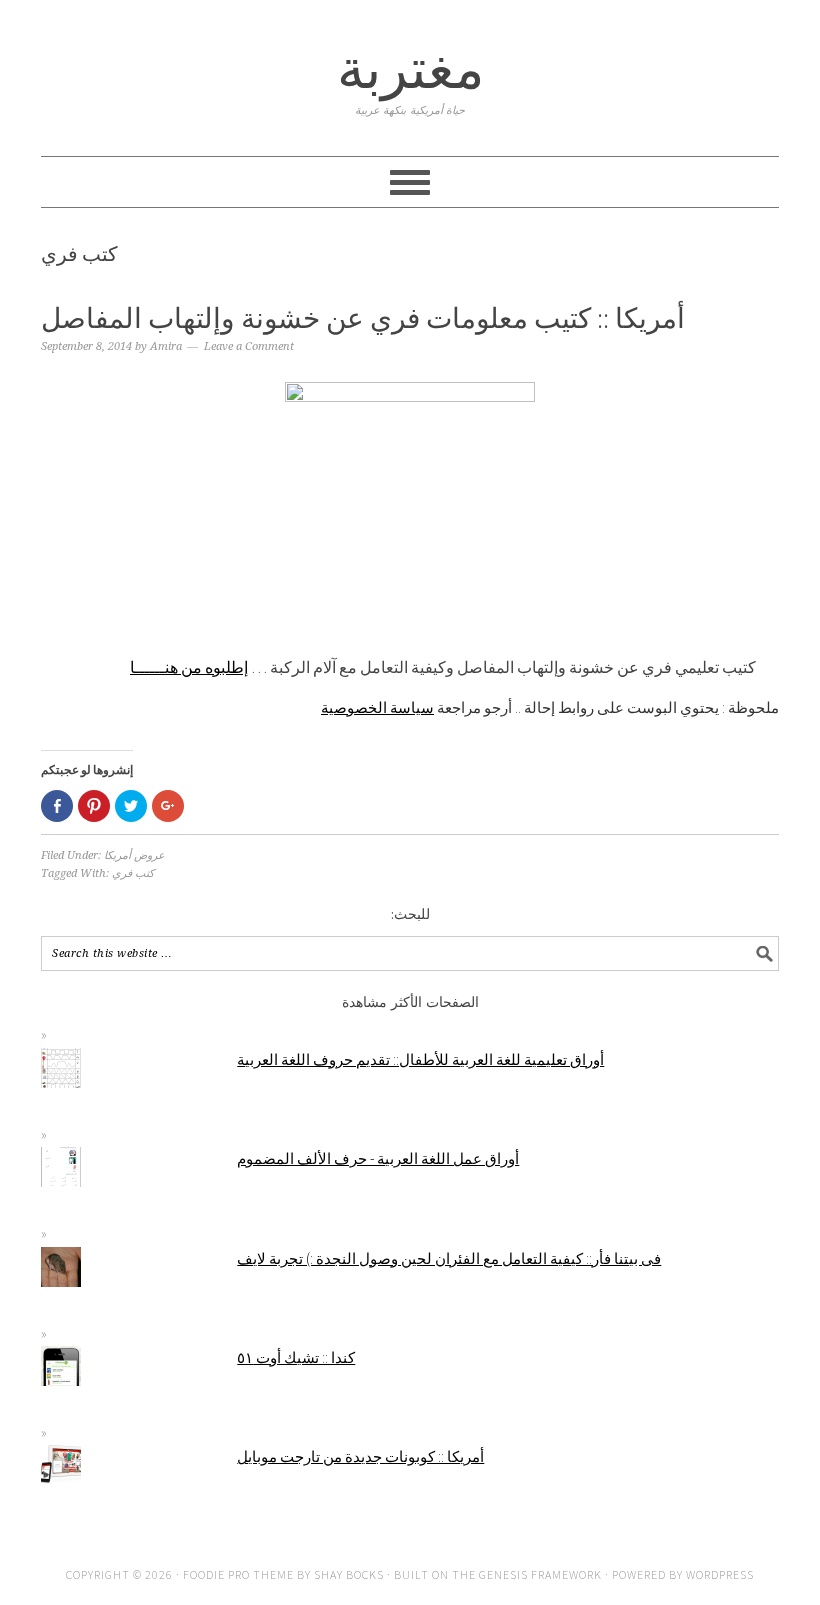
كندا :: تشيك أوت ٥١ (296, 1357)
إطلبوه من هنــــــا (189, 667)
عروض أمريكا (134, 855)
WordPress (720, 1574)
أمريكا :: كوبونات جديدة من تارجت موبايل (360, 1456)
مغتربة (410, 68)
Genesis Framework (540, 1574)
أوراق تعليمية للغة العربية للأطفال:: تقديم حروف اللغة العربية (420, 1059)
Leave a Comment (249, 346)
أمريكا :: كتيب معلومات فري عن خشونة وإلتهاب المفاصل (363, 318)
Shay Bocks (349, 1574)
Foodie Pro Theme (238, 1574)
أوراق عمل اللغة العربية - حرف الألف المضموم (378, 1158)
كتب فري (133, 873)
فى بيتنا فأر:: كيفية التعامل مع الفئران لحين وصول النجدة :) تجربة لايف (449, 1258)
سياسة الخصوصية (377, 707)
